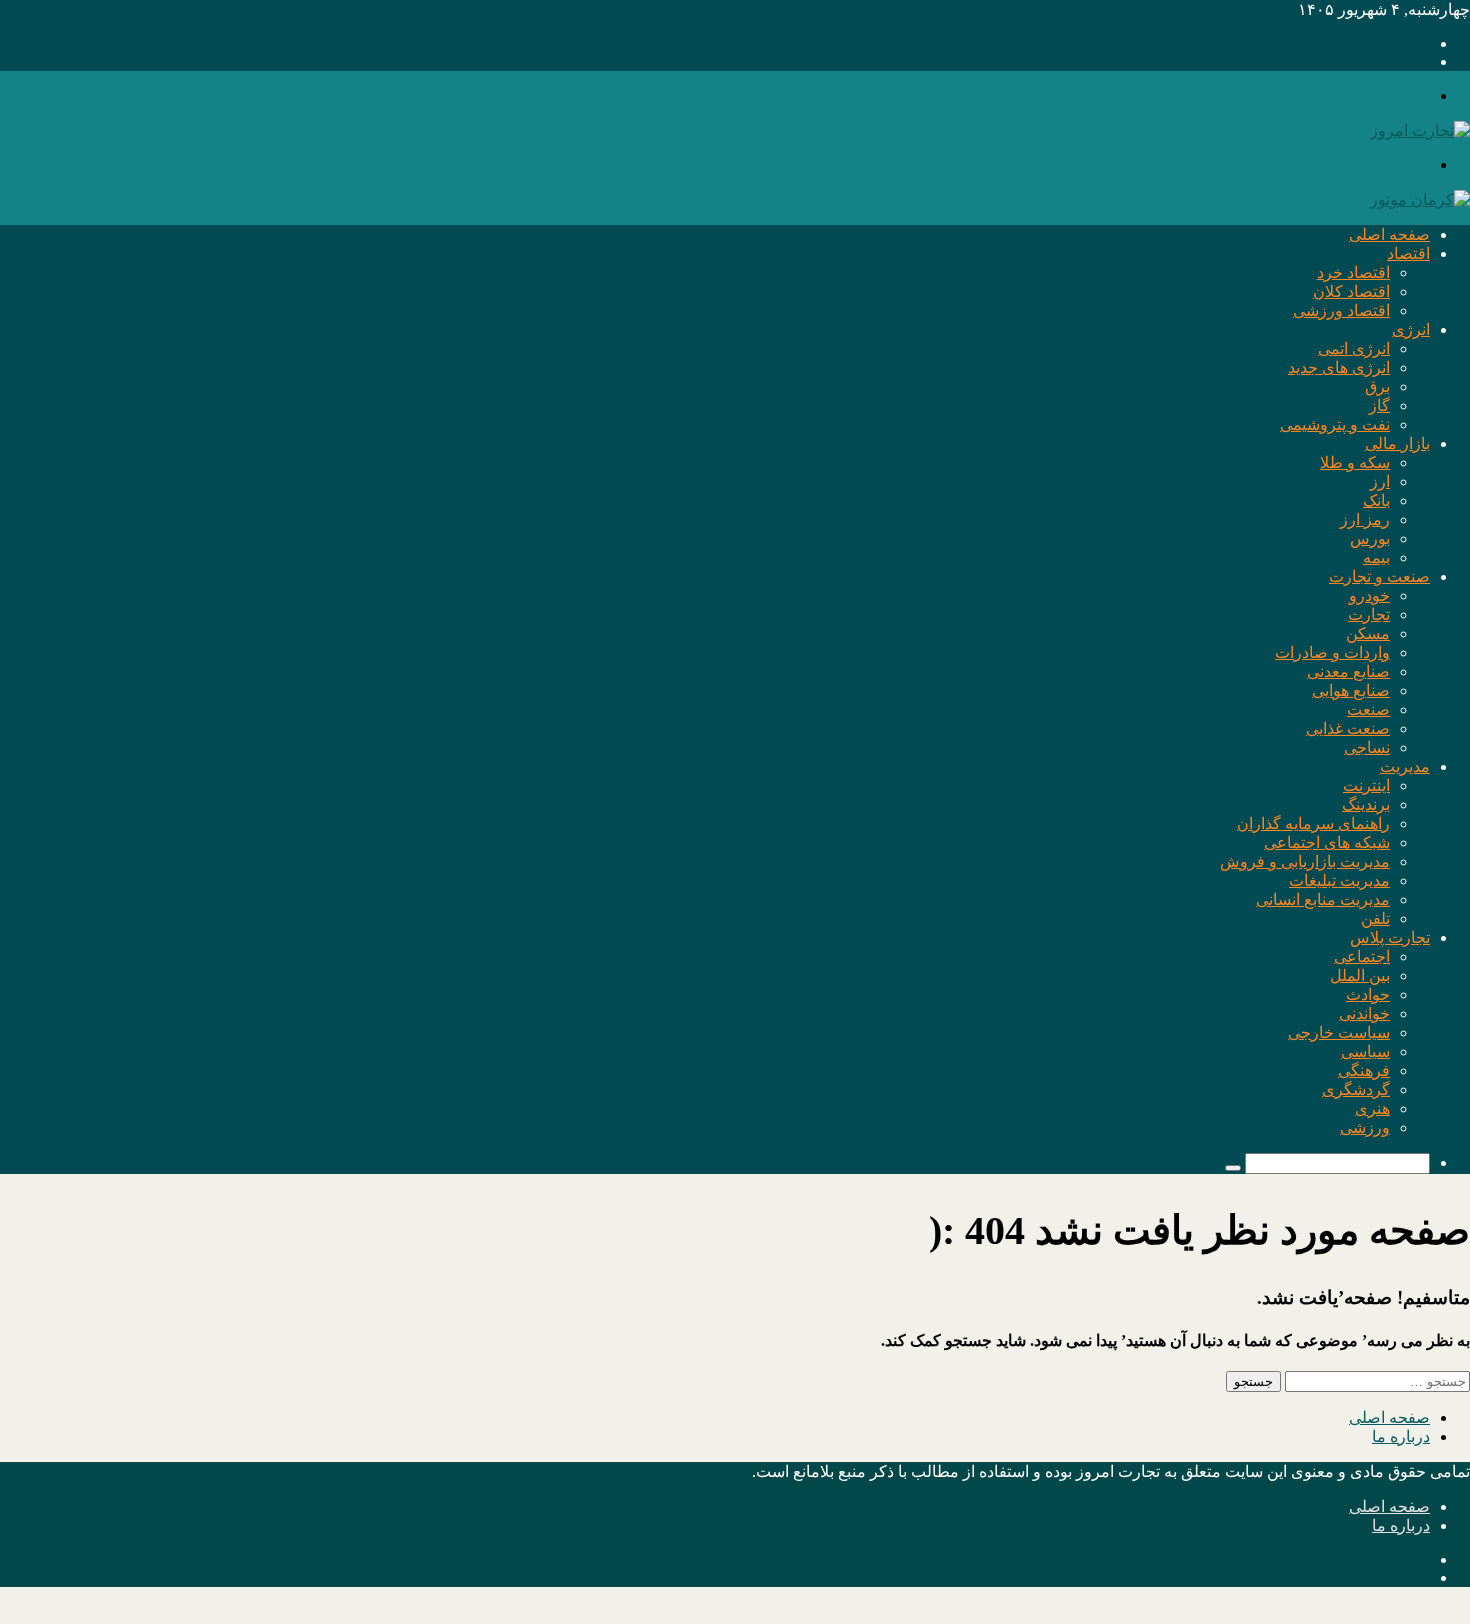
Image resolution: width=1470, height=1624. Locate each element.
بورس (1370, 538)
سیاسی (1365, 1051)
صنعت (1368, 709)
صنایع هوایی (1351, 690)
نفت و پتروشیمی (1335, 424)
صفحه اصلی (1389, 234)
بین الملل (1360, 975)
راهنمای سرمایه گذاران (1313, 823)
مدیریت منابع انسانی (1323, 899)
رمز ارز (1365, 519)
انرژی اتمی (1354, 348)
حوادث (1368, 994)
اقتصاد (1408, 253)
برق (1377, 386)
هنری (1372, 1108)
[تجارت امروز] (1420, 130)
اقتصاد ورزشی (1341, 310)
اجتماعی (1362, 956)
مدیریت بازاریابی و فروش (1305, 861)
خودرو (1369, 595)
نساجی (1367, 747)
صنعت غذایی (1348, 728)
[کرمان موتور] (1420, 199)
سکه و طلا (1355, 462)
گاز (1379, 405)
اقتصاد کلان (1351, 291)
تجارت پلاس (1390, 937)
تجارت (1369, 614)
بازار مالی (1397, 443)
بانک (1376, 500)
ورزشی (1365, 1127)
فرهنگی (1364, 1070)
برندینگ (1366, 804)
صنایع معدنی (1348, 671)
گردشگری (1356, 1089)
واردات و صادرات (1332, 652)
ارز (1380, 481)
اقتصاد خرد (1353, 272)
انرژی (1411, 329)
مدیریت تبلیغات (1339, 880)
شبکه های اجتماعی (1327, 842)
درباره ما (1401, 1436)
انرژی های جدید (1339, 367)
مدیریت (1405, 766)
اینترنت (1366, 785)
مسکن (1368, 633)
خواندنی (1364, 1013)
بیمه (1376, 557)
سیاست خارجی (1339, 1032)
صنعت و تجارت (1379, 576)
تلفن (1375, 918)
